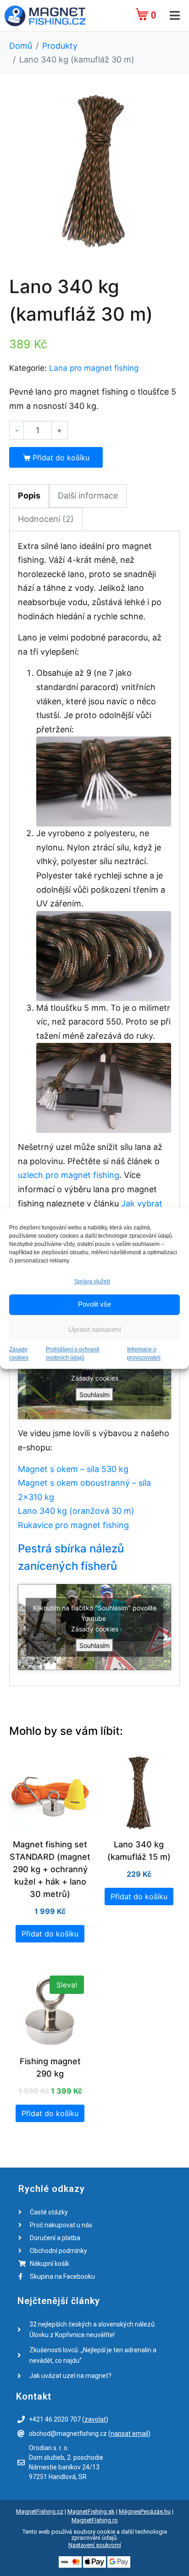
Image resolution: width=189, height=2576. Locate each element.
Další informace (88, 495)
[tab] (29, 496)
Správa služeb (92, 1281)
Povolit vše (94, 1305)
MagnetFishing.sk (91, 2511)
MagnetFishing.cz (40, 2511)
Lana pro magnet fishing (94, 368)
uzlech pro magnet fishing (69, 1175)
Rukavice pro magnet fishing (73, 1525)
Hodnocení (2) (46, 519)
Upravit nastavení (95, 1330)
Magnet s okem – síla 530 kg (73, 1469)
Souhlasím (94, 1395)
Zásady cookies (95, 1378)
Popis (29, 495)
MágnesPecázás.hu (145, 2511)
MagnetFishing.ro (95, 2520)
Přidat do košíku (61, 458)
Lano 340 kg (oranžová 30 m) (76, 1511)
